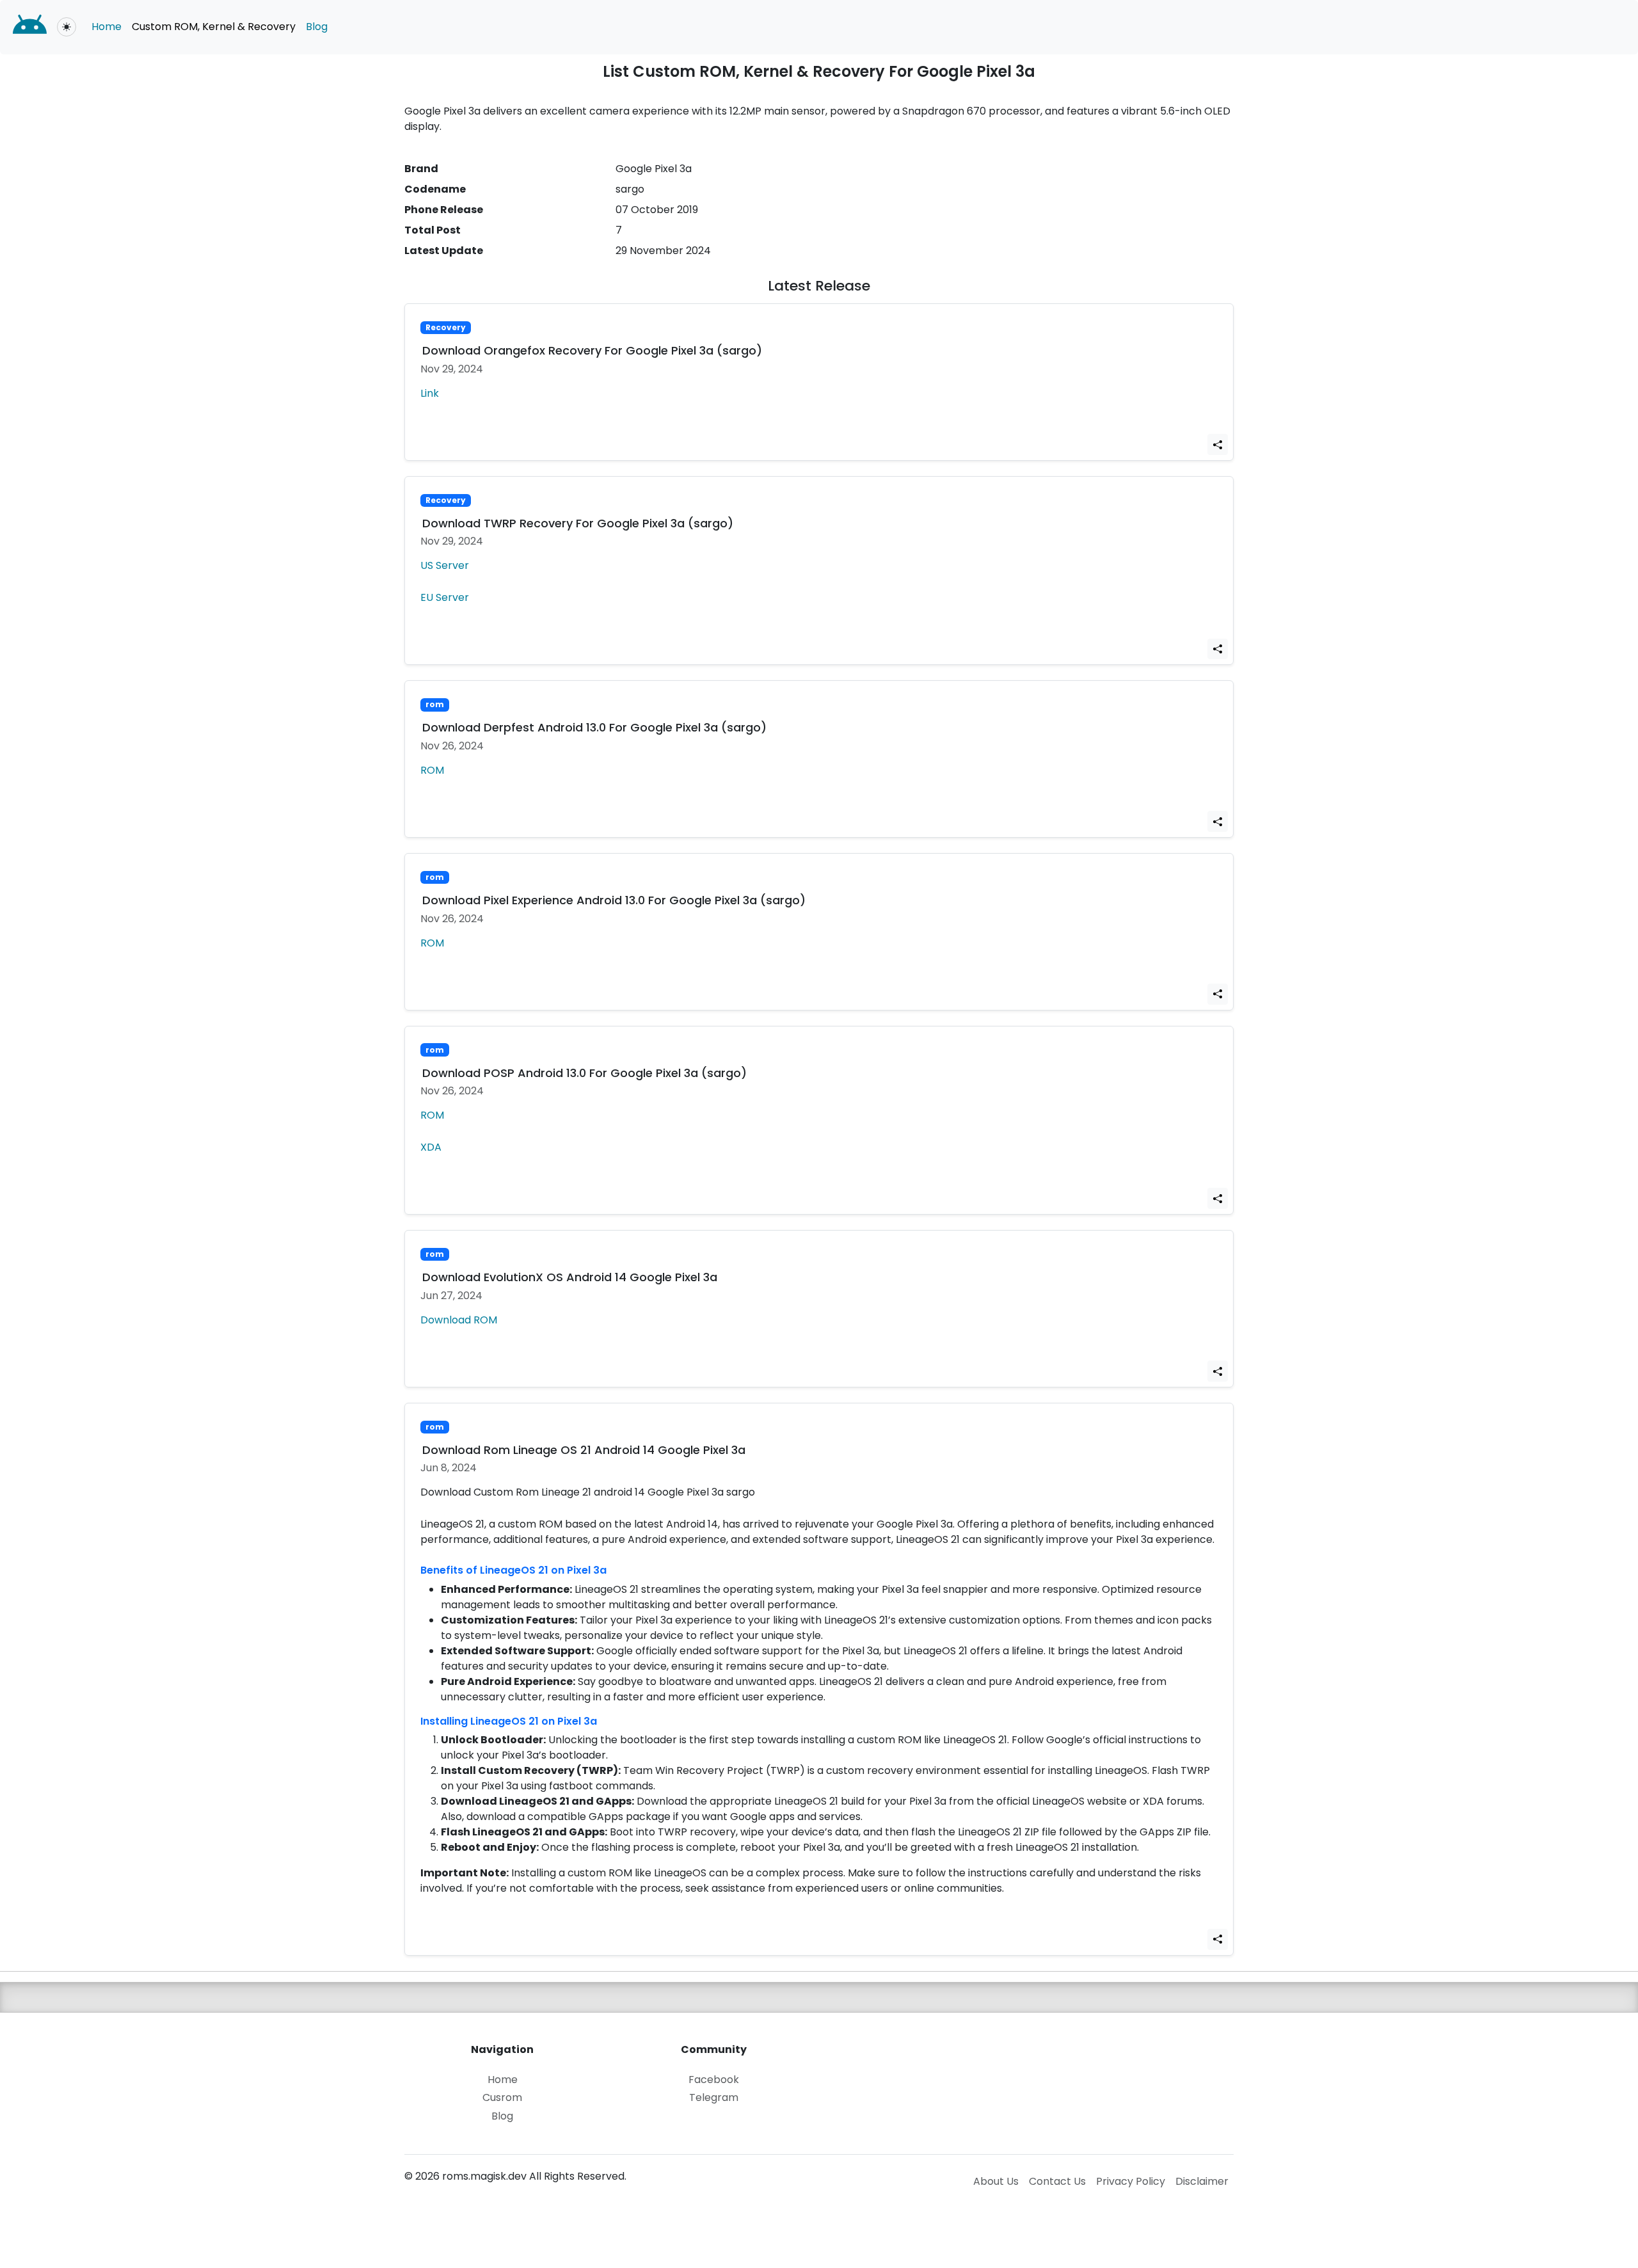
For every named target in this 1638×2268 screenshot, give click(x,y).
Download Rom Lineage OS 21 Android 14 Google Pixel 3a (584, 1450)
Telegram (714, 2098)
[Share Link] (1218, 444)
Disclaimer (1202, 2181)
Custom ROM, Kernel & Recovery (214, 27)
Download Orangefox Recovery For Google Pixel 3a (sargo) (592, 350)
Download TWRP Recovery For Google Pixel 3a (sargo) (578, 523)
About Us (996, 2181)
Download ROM (459, 1320)
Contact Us (1057, 2181)
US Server (445, 565)
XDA (431, 1147)
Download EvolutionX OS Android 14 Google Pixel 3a (570, 1277)
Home (107, 27)
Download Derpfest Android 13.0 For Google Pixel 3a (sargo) (594, 727)
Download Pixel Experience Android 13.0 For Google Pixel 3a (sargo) (614, 900)
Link (430, 393)
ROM (432, 770)
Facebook (714, 2080)
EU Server (445, 597)
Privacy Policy (1131, 2181)
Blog (317, 27)
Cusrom (502, 2098)
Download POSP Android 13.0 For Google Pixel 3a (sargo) (584, 1073)
